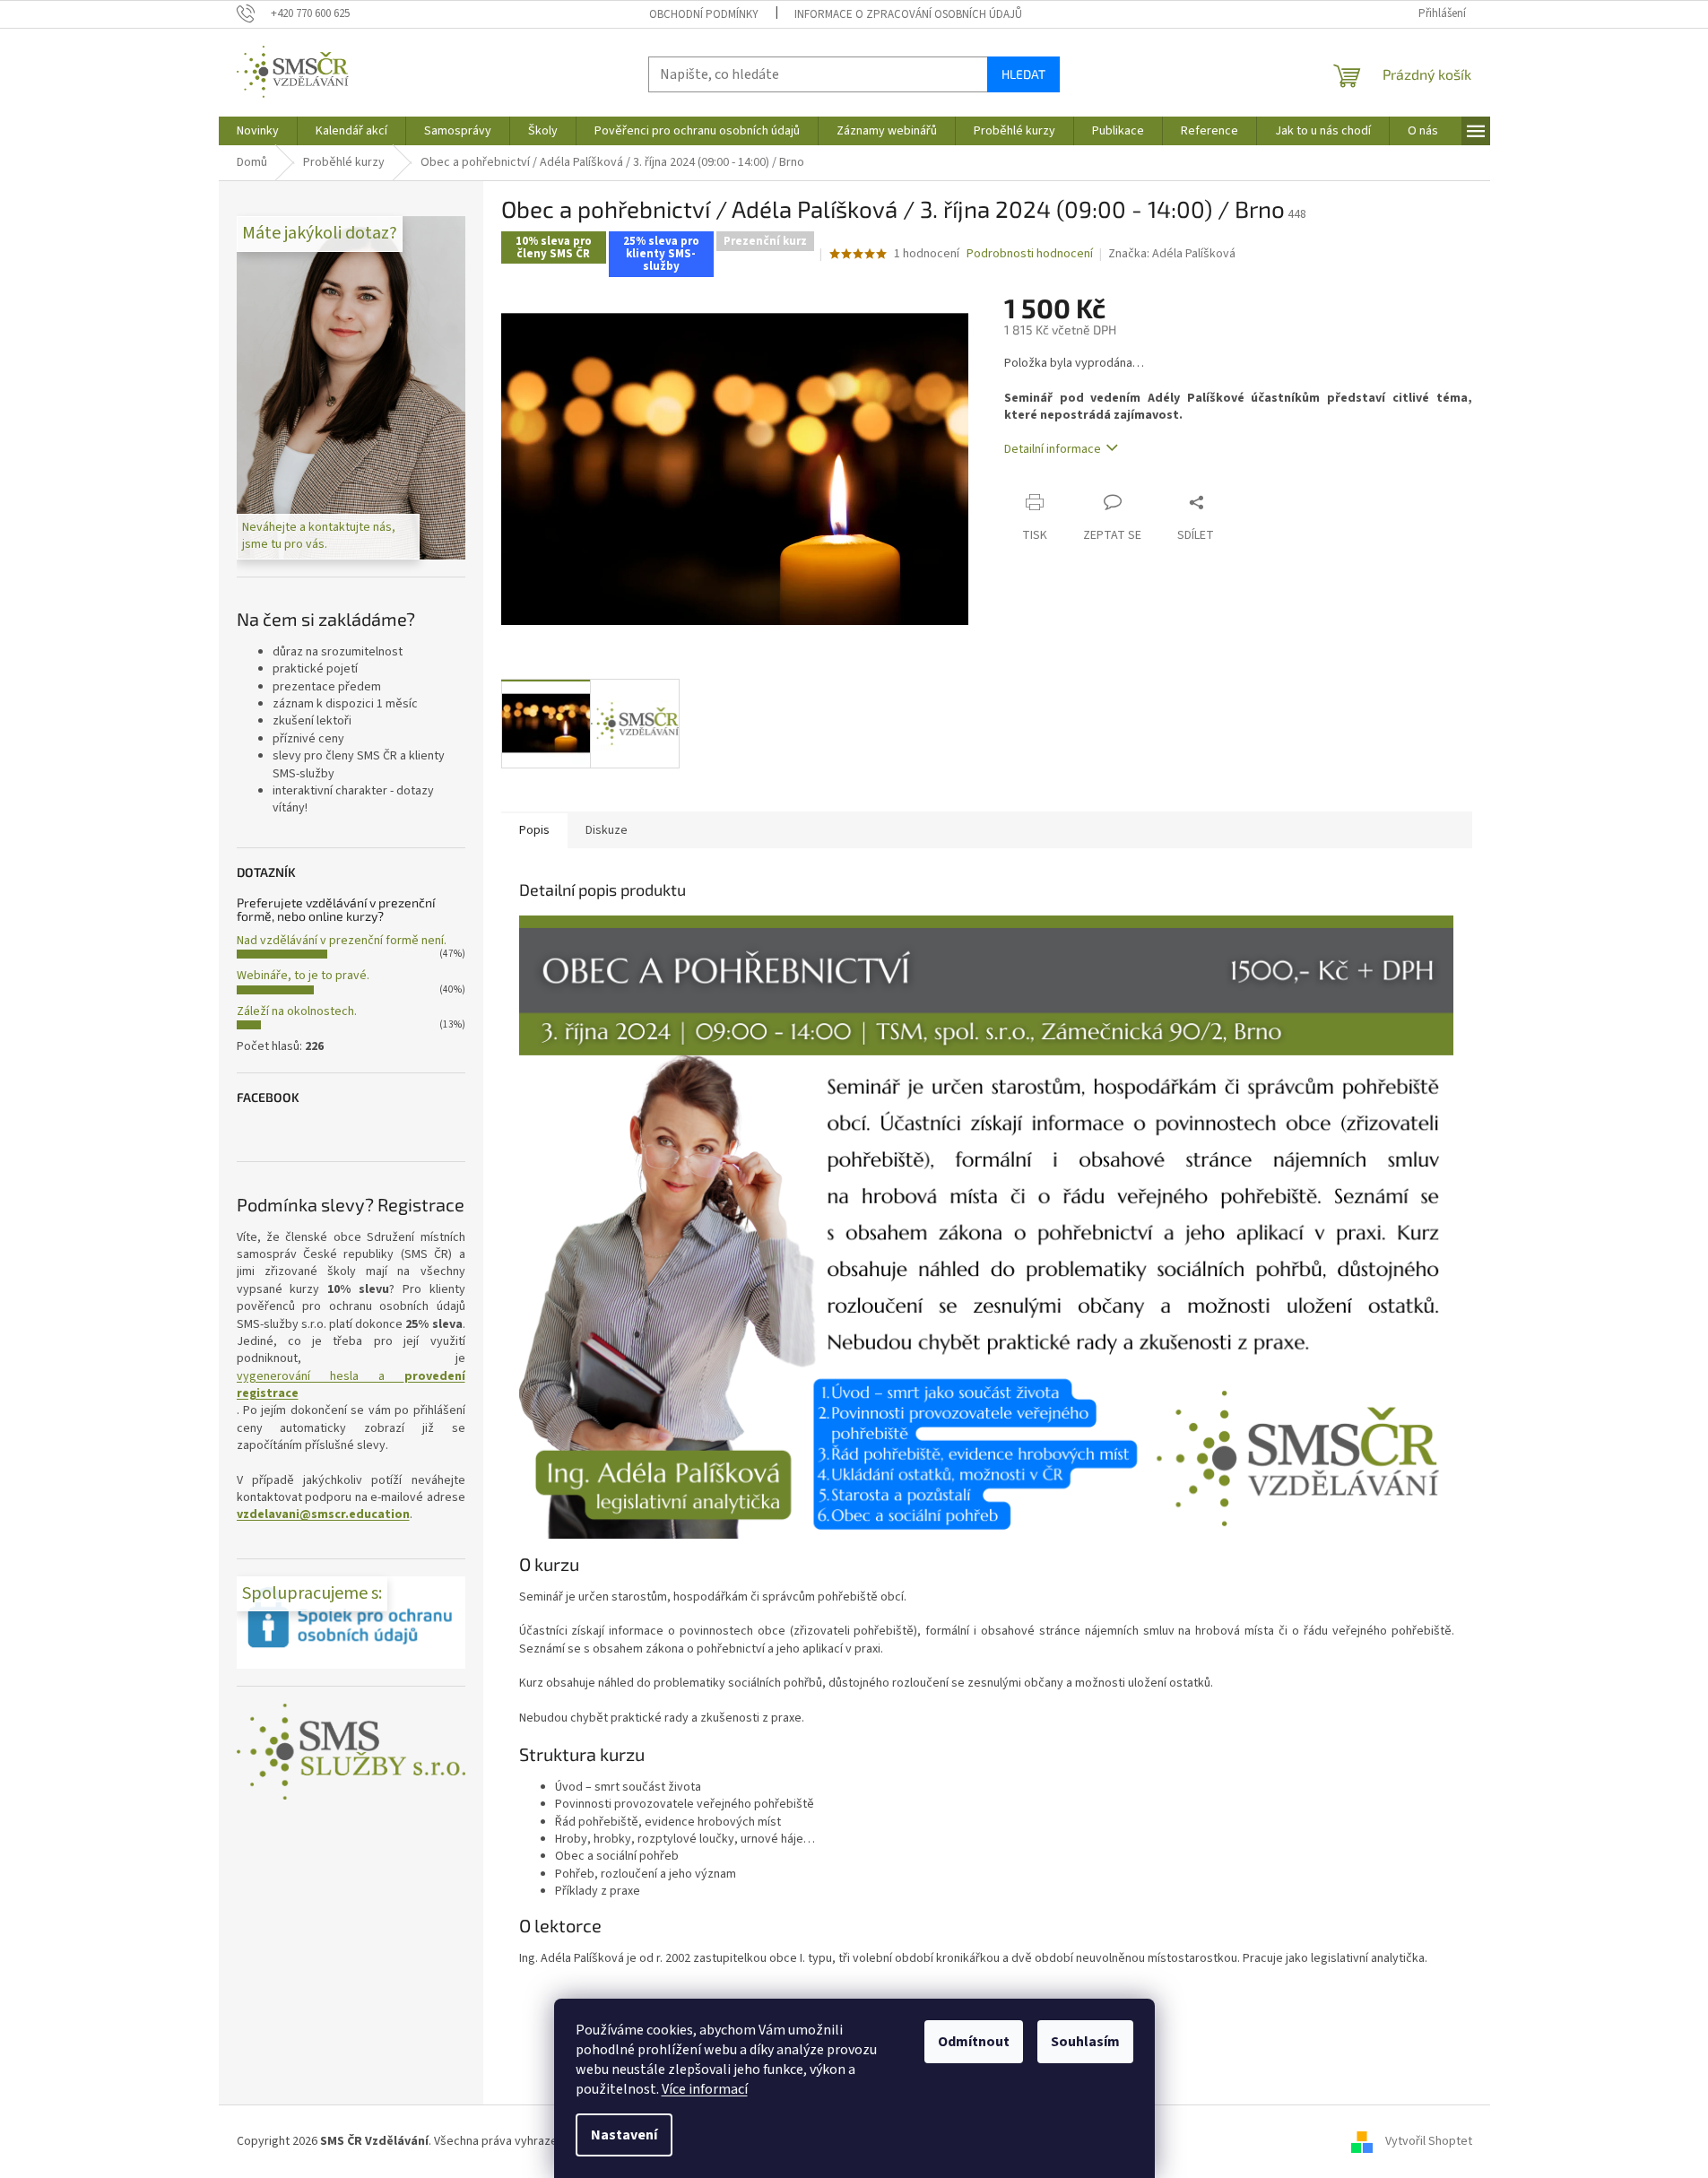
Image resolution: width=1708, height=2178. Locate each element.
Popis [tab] (534, 830)
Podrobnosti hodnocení (1030, 254)
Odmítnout (974, 2042)
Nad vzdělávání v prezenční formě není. (342, 941)
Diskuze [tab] (607, 830)
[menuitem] (258, 131)
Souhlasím (1085, 2042)
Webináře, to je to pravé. (303, 976)
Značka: (1172, 254)
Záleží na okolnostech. (297, 1011)
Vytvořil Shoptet (1429, 2141)
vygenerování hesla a (351, 1385)
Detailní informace (1053, 449)
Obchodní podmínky (704, 14)
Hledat (1023, 74)
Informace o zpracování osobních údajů (908, 14)
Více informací (705, 2089)
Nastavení (624, 2135)
